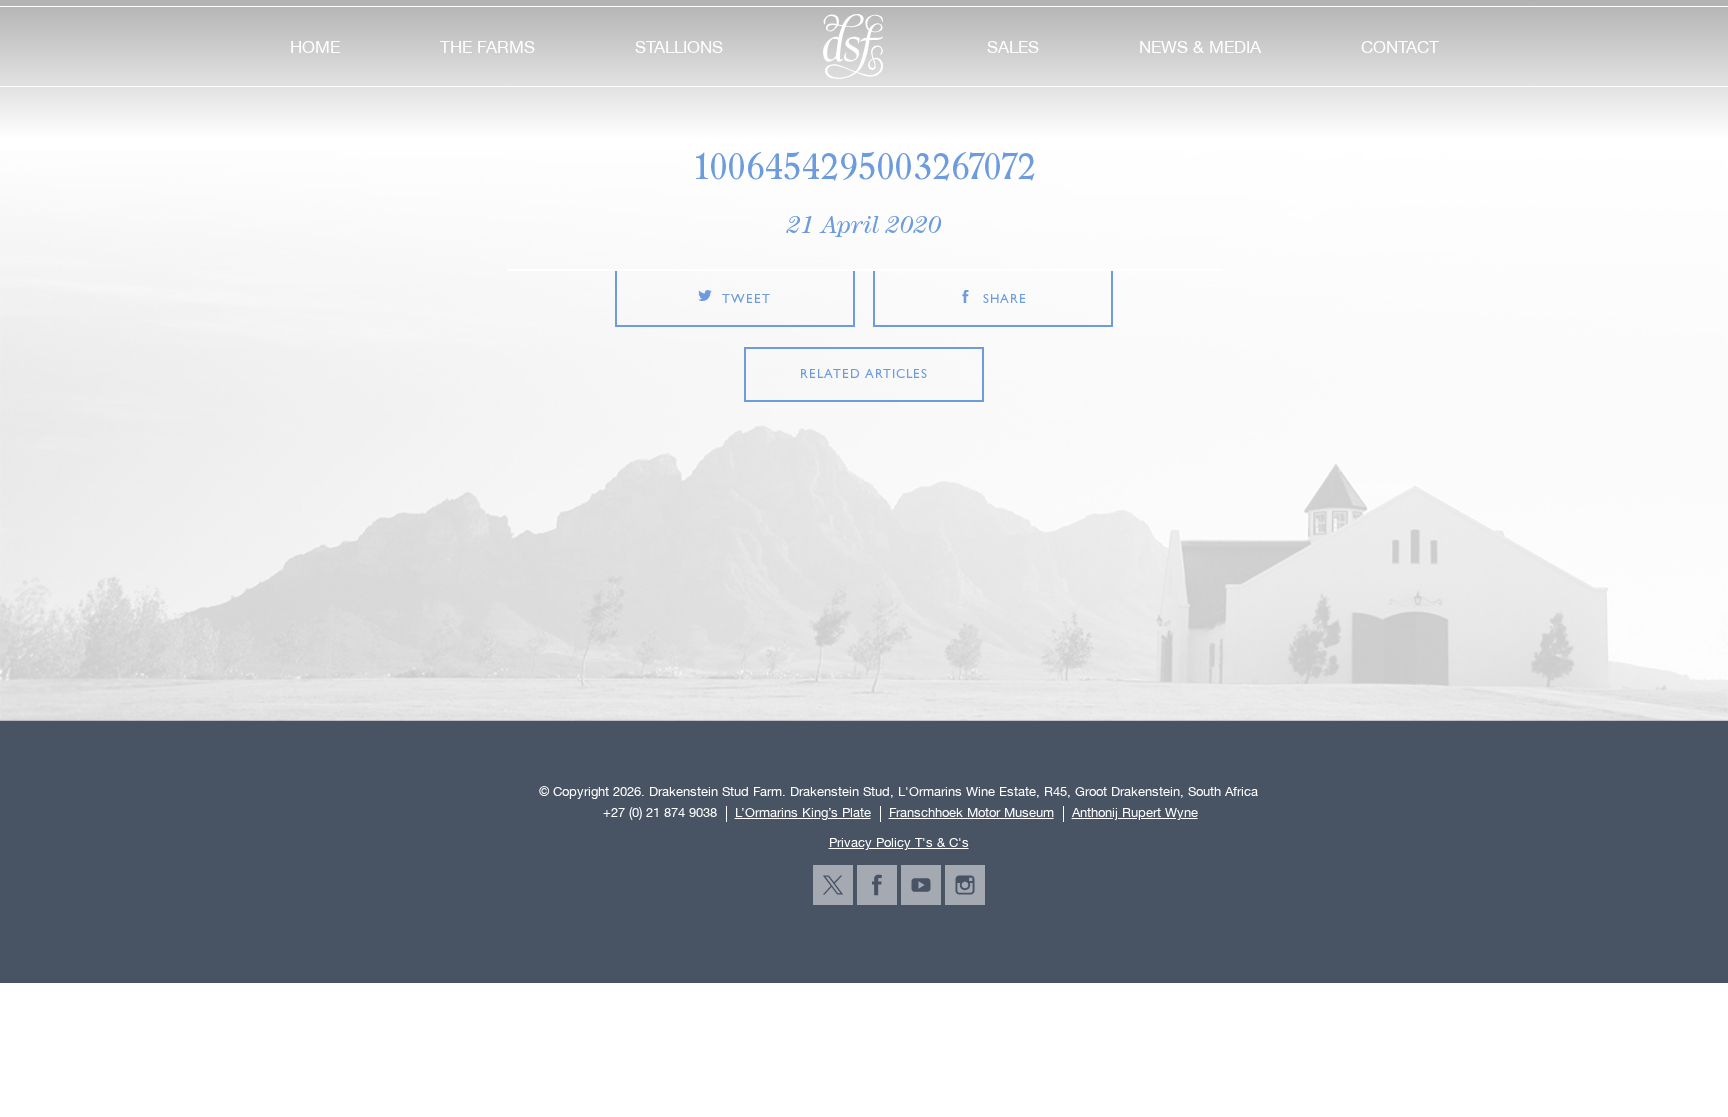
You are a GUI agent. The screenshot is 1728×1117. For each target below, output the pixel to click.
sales (1013, 47)
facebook (877, 885)
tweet (746, 299)
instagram (965, 885)
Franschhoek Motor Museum (971, 813)
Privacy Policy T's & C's (899, 842)
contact (1400, 47)
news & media (1200, 47)
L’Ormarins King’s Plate (803, 813)
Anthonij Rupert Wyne (1135, 813)
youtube (921, 885)
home (315, 47)
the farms (487, 47)
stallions (679, 47)
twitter (833, 885)
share (1005, 299)
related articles (864, 374)
